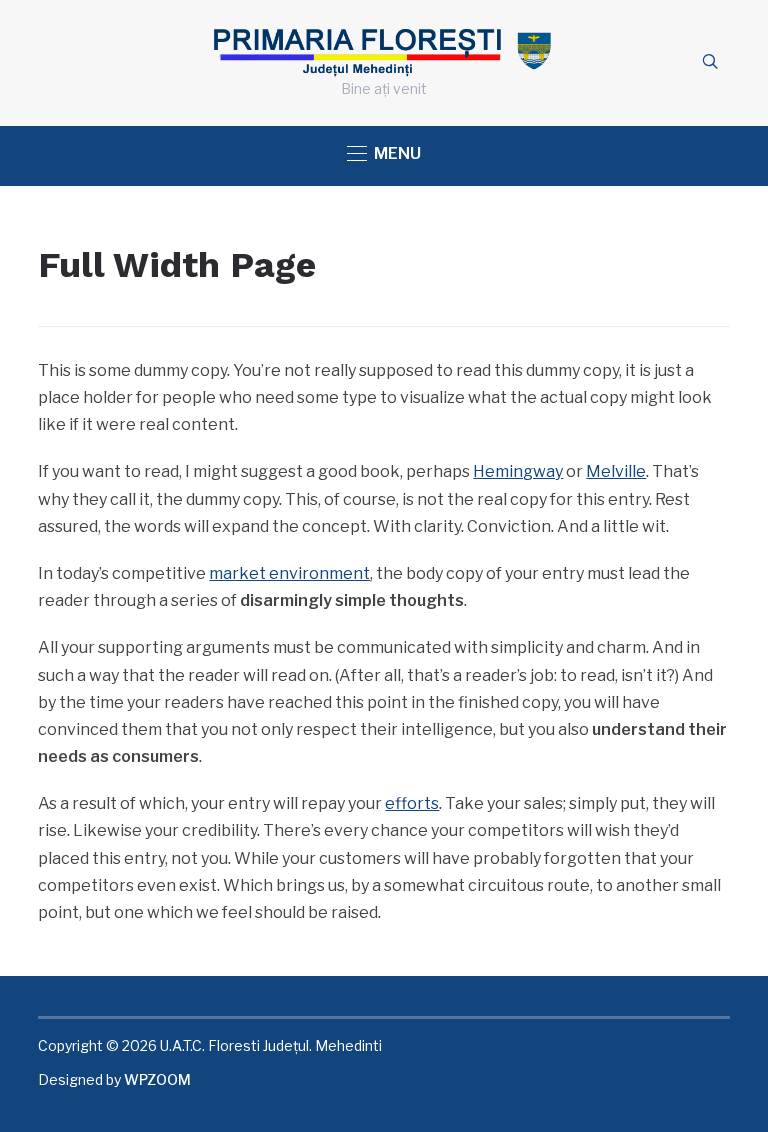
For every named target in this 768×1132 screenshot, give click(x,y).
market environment (289, 573)
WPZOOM (157, 1079)
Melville (616, 471)
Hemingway (518, 471)
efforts (412, 803)
